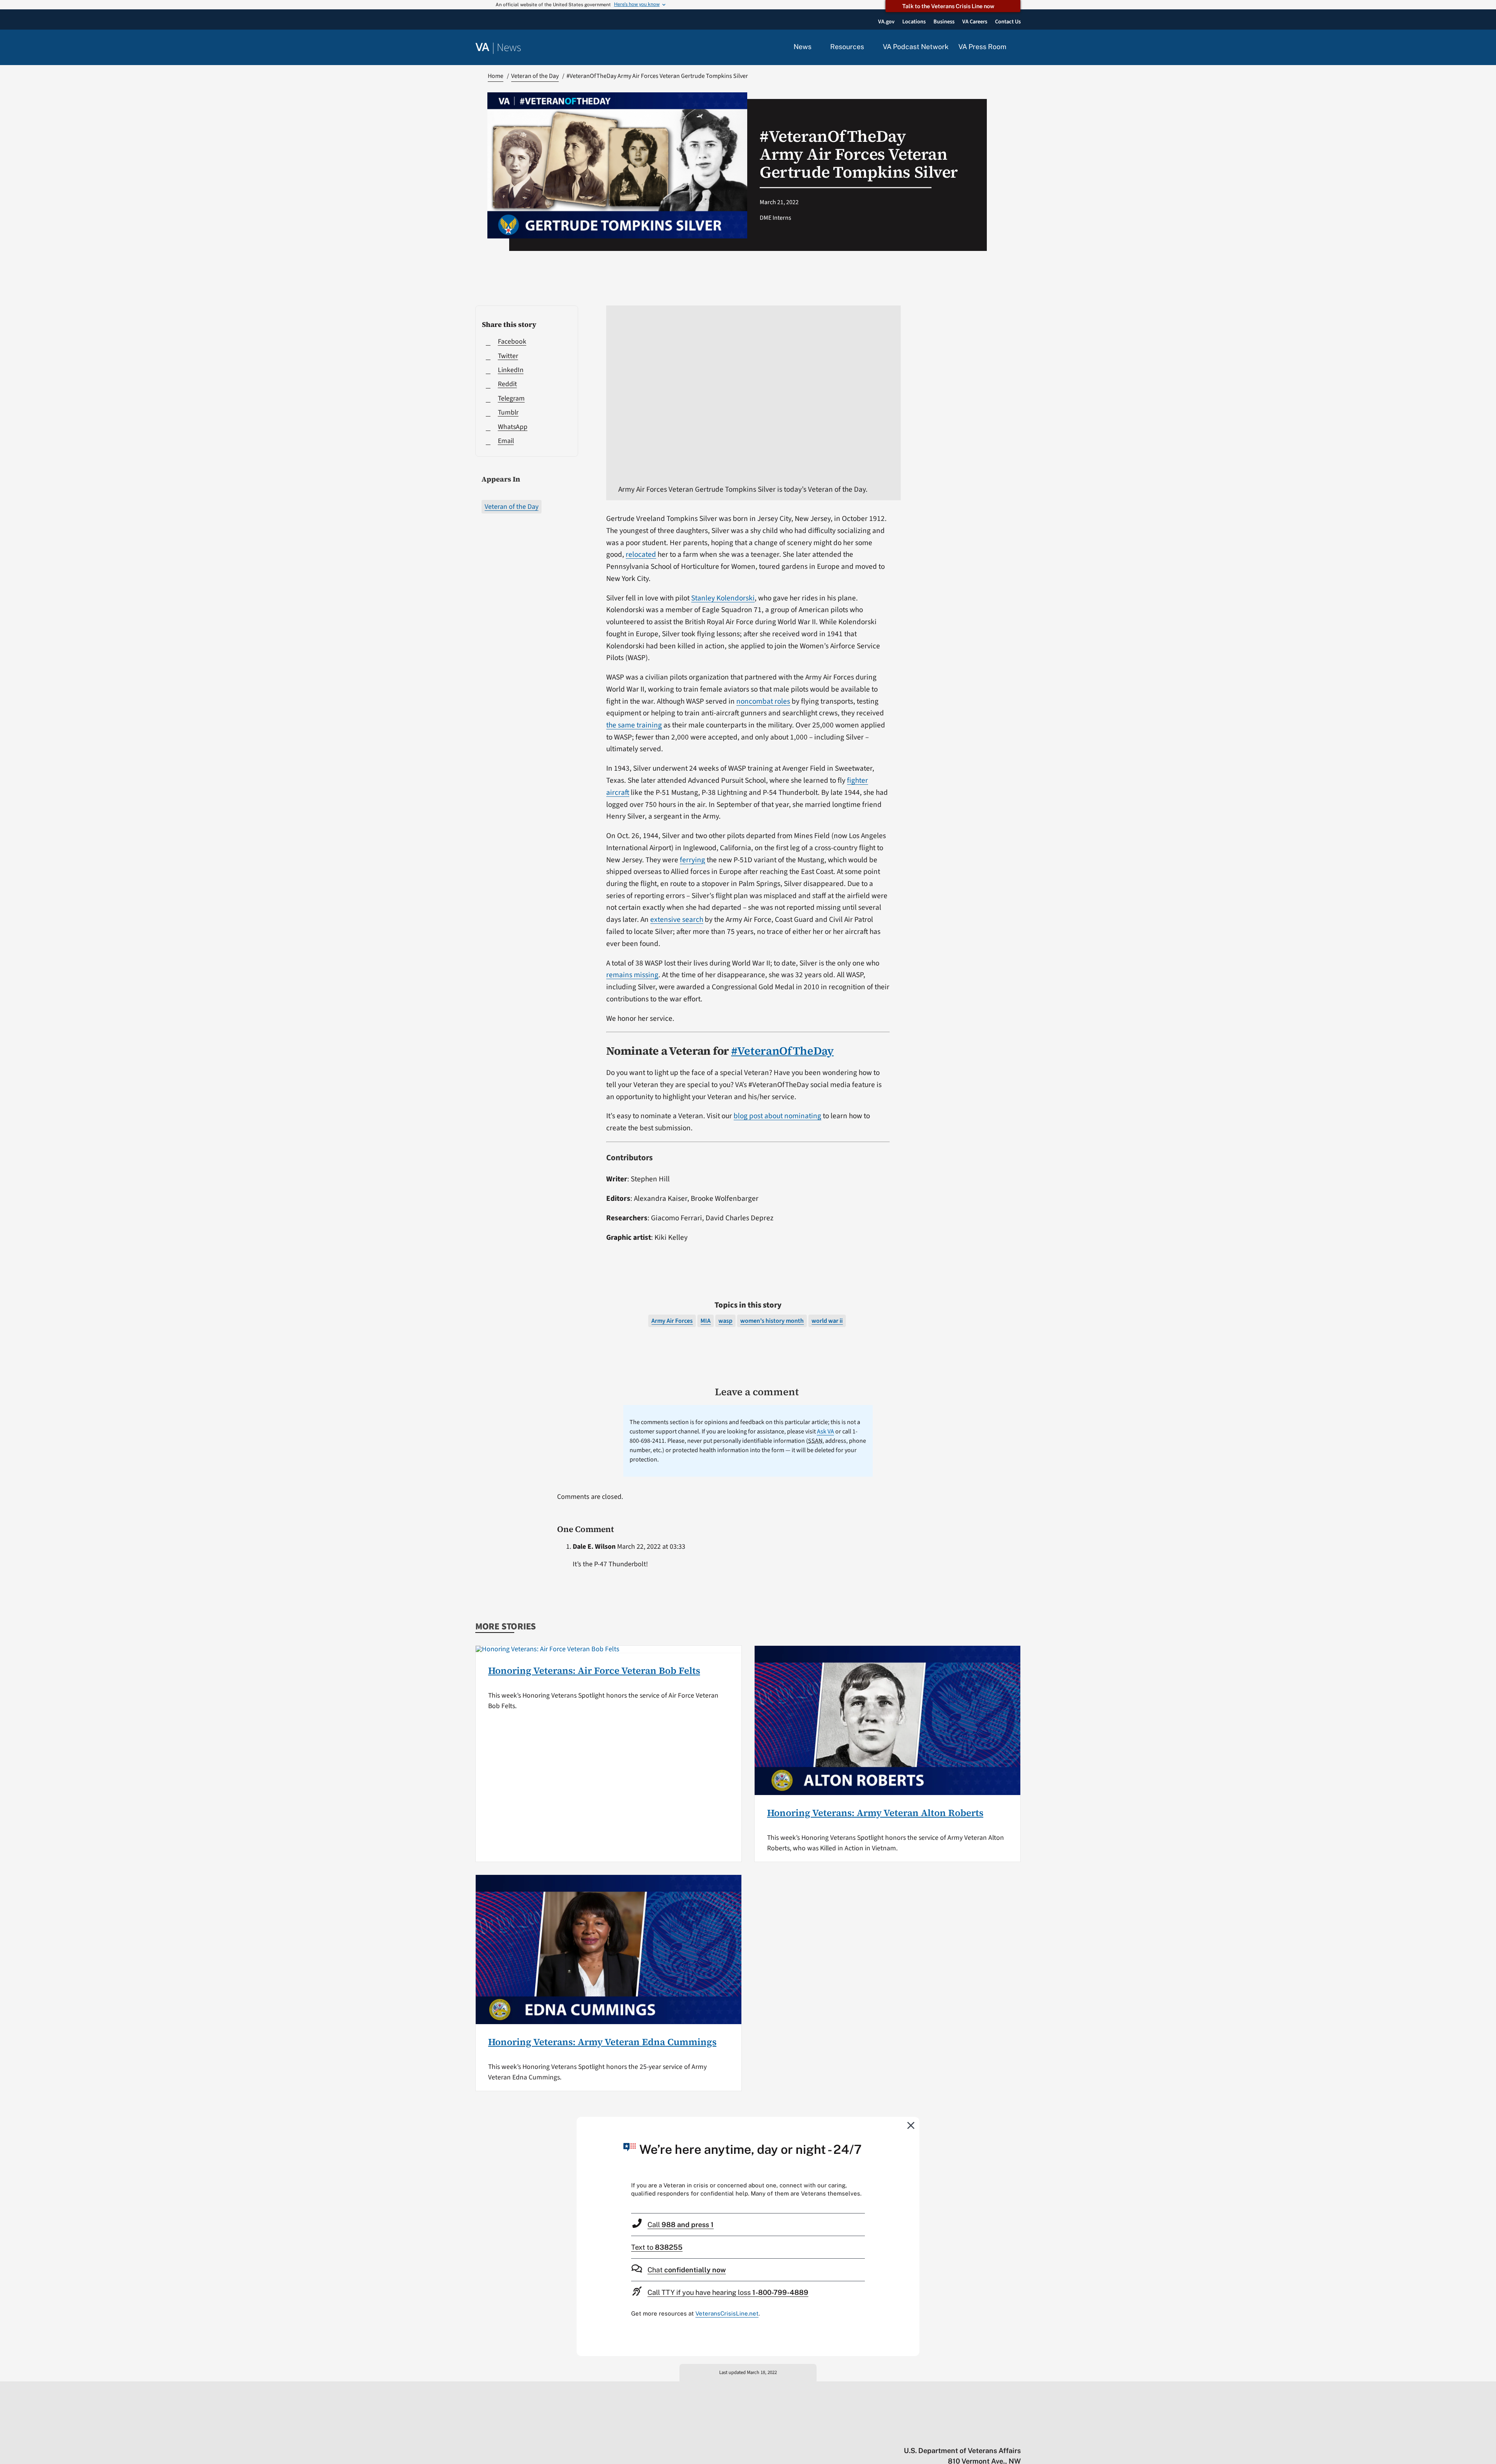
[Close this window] (911, 2125)
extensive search (677, 920)
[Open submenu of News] (816, 47)
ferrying (692, 860)
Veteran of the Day (512, 507)
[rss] (956, 2434)
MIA (706, 1321)
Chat (687, 2270)
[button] (1018, 48)
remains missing (632, 975)
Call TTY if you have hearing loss (728, 2292)
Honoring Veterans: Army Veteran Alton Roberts (875, 1813)
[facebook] (971, 2434)
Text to (657, 2247)
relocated (641, 554)
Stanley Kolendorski (723, 598)
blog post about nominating (777, 1116)
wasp (725, 1321)
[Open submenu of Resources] (869, 47)
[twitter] (941, 2434)
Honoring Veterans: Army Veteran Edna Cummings (602, 2042)
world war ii (827, 1321)
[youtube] (926, 2434)
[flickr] (1017, 2434)
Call (681, 2225)
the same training (634, 725)
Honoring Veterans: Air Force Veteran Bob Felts (594, 1671)
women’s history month (772, 1321)
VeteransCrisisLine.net (727, 2313)
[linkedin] (1002, 2434)
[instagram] (987, 2434)
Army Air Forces (672, 1321)
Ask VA (826, 1431)
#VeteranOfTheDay (782, 1051)
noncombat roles (763, 701)
